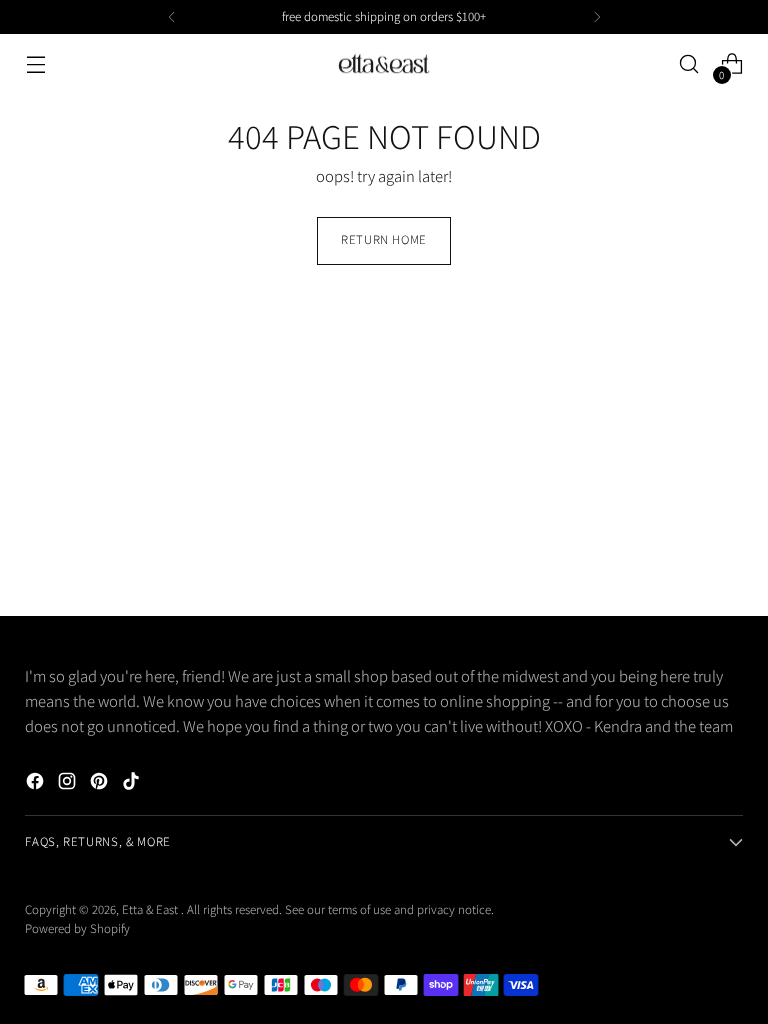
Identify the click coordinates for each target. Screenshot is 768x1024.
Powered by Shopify (77, 928)
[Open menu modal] (35, 64)
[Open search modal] (689, 64)
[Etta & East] (384, 64)
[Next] (597, 17)
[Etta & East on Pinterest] (101, 784)
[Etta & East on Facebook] (37, 784)
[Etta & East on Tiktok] (133, 784)
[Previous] (172, 17)
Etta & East (151, 909)
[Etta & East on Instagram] (69, 784)
